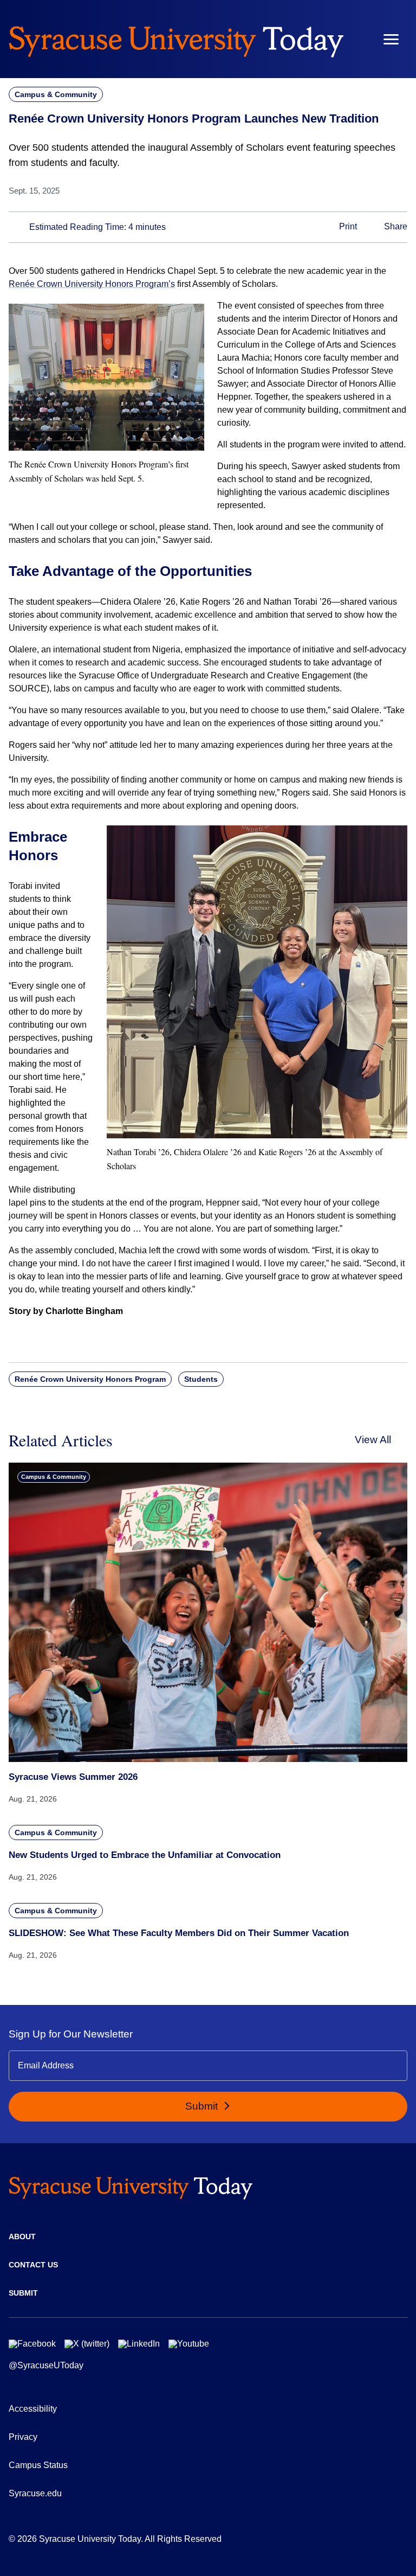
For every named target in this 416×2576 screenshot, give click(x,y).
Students (201, 1379)
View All (373, 1440)
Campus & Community (56, 94)
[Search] (359, 39)
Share (395, 226)
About (22, 2237)
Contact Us (33, 2265)
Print (347, 226)
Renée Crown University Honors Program (90, 1379)
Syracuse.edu (35, 2493)
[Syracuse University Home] (176, 39)
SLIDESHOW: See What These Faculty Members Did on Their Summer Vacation (179, 1933)
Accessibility (33, 2409)
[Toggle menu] (391, 39)
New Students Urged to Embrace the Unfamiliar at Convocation (145, 1855)
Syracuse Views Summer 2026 (73, 1777)
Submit (203, 2106)
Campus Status (38, 2465)
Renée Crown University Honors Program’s (92, 284)
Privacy (23, 2437)
